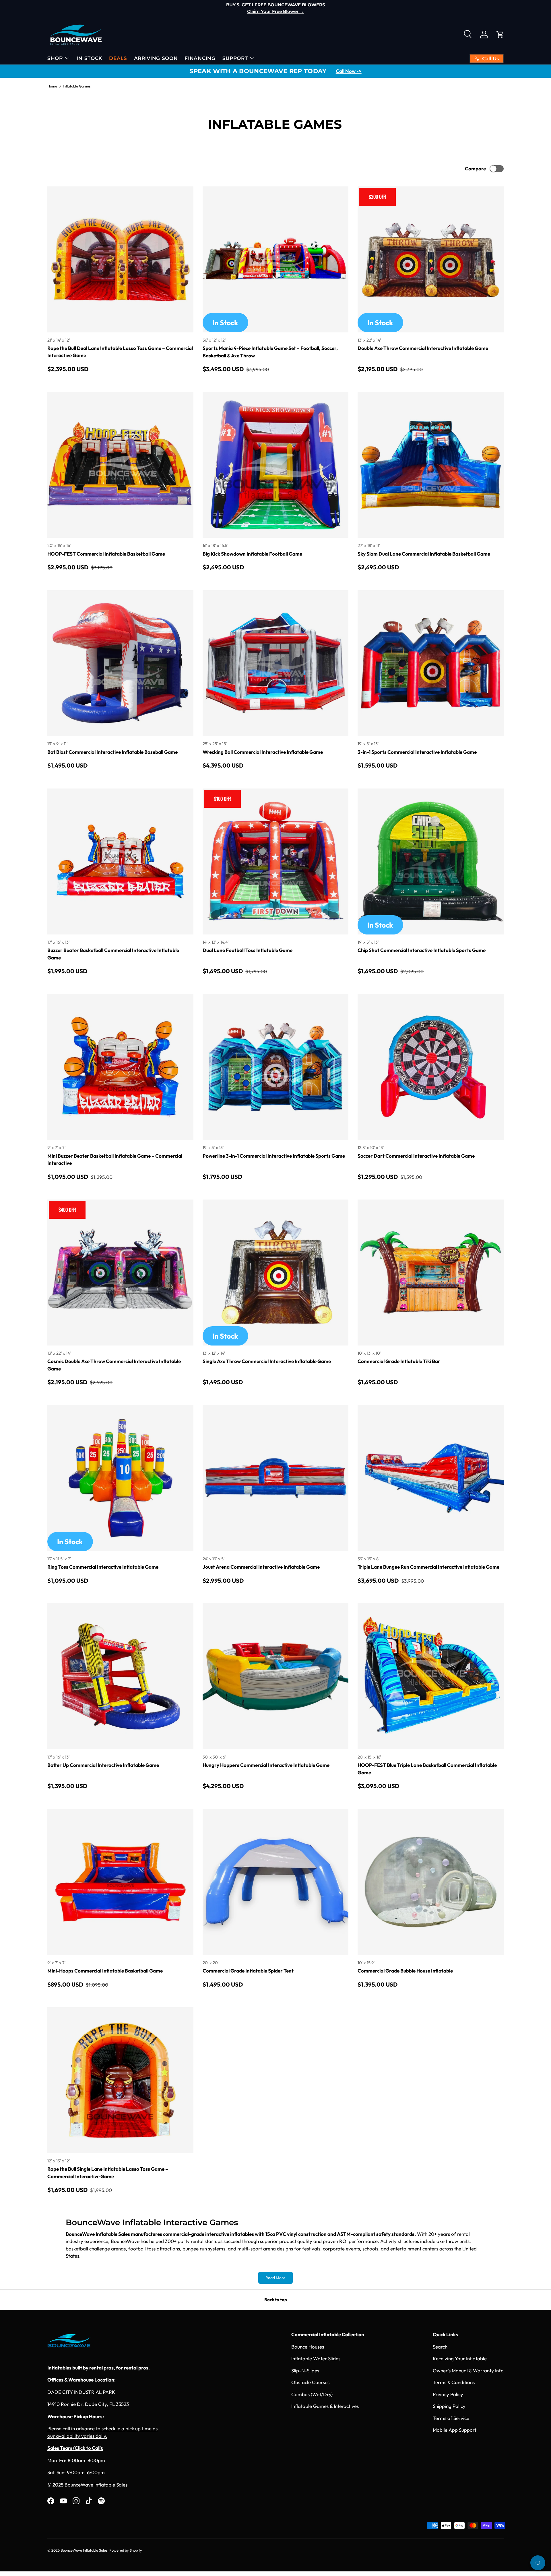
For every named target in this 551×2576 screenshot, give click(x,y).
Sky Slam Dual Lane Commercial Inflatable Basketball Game (424, 554)
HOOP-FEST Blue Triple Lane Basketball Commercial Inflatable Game (427, 1769)
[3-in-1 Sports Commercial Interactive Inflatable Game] (431, 663)
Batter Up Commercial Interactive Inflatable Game (103, 1765)
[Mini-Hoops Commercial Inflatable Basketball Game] (120, 1882)
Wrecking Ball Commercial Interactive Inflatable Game (263, 752)
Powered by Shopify (126, 2550)
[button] (500, 34)
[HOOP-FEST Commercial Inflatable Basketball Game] (120, 465)
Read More (275, 2278)
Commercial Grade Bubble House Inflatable (405, 1971)
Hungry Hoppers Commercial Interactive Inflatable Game (266, 1765)
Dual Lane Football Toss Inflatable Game (248, 950)
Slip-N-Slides (305, 2370)
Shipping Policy (449, 2406)
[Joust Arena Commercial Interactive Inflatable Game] (276, 1478)
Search (440, 2347)
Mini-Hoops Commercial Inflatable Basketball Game (105, 1971)
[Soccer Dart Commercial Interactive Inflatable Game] (431, 1067)
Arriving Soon (156, 58)
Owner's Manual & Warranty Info (468, 2370)
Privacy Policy (448, 2394)
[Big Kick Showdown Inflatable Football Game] (276, 465)
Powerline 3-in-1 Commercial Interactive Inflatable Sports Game (274, 1156)
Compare (475, 169)
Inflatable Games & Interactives (325, 2406)
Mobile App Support (455, 2430)
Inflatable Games (77, 86)
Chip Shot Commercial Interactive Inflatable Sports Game (422, 950)
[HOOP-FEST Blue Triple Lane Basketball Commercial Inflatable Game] (431, 1676)
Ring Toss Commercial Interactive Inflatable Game (103, 1567)
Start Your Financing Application (273, 11)
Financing (200, 58)
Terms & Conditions (454, 2382)
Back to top (276, 2300)
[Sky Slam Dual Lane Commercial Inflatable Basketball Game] (431, 465)
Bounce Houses (308, 2347)
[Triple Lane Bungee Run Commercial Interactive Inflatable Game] (431, 1478)
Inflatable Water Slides (316, 2358)
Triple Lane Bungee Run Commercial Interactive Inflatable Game (428, 1567)
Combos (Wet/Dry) (312, 2394)
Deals (118, 58)
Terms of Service (451, 2418)
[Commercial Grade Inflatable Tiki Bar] (431, 1273)
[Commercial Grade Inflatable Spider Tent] (276, 1882)
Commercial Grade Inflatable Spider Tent (248, 1971)
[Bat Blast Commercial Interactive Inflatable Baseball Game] (120, 663)
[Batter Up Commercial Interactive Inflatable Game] (120, 1676)
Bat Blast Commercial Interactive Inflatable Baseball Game (112, 752)
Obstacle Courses (310, 2382)
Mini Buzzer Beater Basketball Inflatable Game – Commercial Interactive (115, 1160)
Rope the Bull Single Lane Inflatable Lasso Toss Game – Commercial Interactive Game (108, 2173)
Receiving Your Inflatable (460, 2358)
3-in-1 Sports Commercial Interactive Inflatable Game (417, 752)
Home (52, 86)
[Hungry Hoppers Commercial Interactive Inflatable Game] (276, 1676)
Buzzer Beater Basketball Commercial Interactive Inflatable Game (113, 954)
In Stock (90, 58)
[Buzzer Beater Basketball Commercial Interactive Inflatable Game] (120, 861)
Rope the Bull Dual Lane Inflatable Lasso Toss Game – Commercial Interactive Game (120, 352)
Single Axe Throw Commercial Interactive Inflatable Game (267, 1361)
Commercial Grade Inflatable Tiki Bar (399, 1361)
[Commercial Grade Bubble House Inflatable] (431, 1882)
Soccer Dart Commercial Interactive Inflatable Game (416, 1156)
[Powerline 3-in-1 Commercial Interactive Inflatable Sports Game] (276, 1067)
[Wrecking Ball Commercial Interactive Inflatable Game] (276, 663)
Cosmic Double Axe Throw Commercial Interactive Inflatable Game (114, 1365)
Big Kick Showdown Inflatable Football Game (252, 554)
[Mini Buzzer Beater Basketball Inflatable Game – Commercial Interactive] (120, 1067)
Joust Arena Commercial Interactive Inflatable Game (261, 1567)
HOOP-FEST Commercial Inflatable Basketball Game (106, 554)
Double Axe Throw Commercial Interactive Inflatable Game (423, 348)
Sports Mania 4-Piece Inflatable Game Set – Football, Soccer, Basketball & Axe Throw (270, 352)
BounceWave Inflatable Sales (84, 2550)
